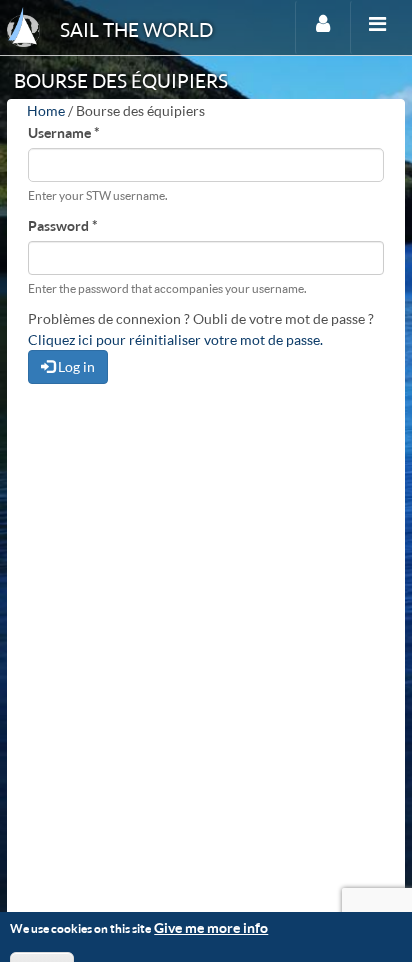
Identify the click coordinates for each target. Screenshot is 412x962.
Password (63, 225)
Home (46, 110)
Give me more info (211, 927)
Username (64, 132)
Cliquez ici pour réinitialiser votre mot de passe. (175, 339)
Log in (75, 366)
